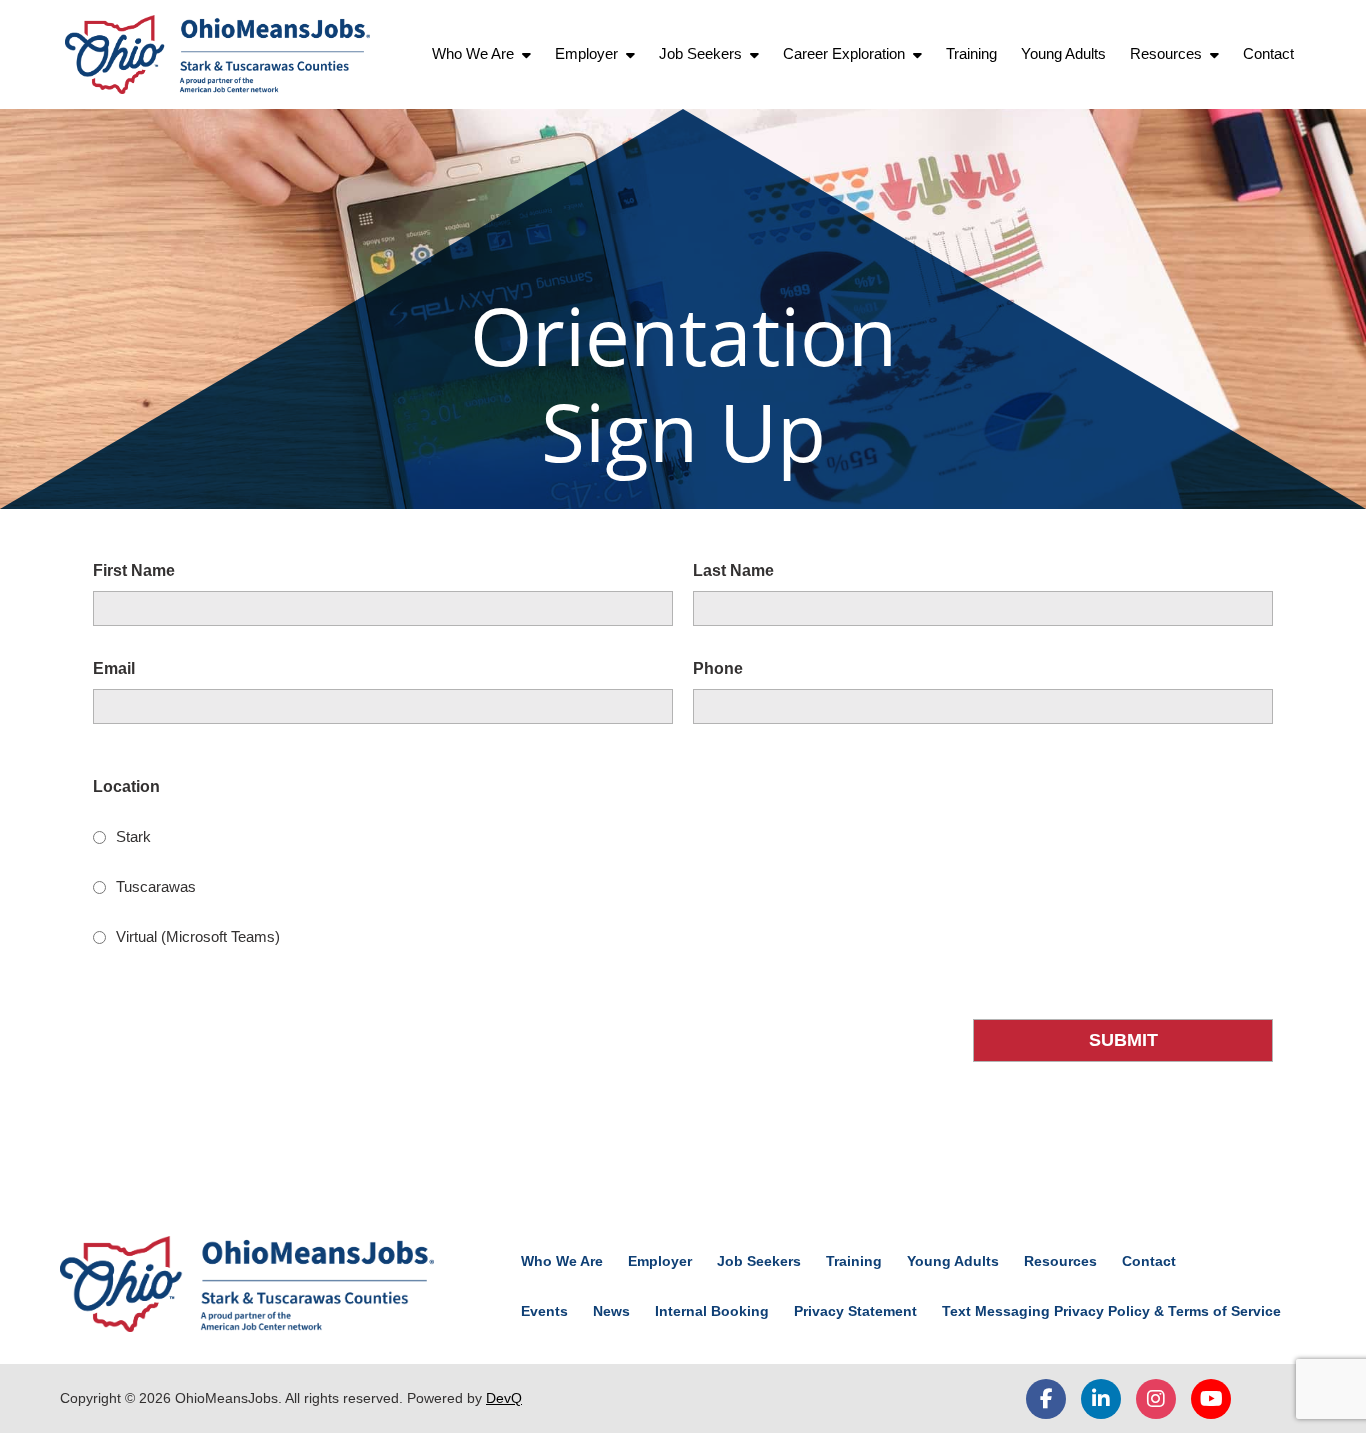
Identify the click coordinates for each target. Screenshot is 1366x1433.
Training (971, 53)
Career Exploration (844, 53)
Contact (1268, 53)
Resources (1166, 53)
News (611, 1311)
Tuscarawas (156, 886)
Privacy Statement (855, 1311)
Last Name (733, 570)
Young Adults (1063, 53)
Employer (586, 53)
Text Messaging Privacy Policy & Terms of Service (1111, 1311)
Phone (718, 668)
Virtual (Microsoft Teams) (198, 936)
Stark (133, 836)
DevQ (504, 1398)
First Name (134, 570)
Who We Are (473, 53)
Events (544, 1311)
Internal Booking (712, 1311)
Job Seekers (700, 53)
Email (114, 668)
